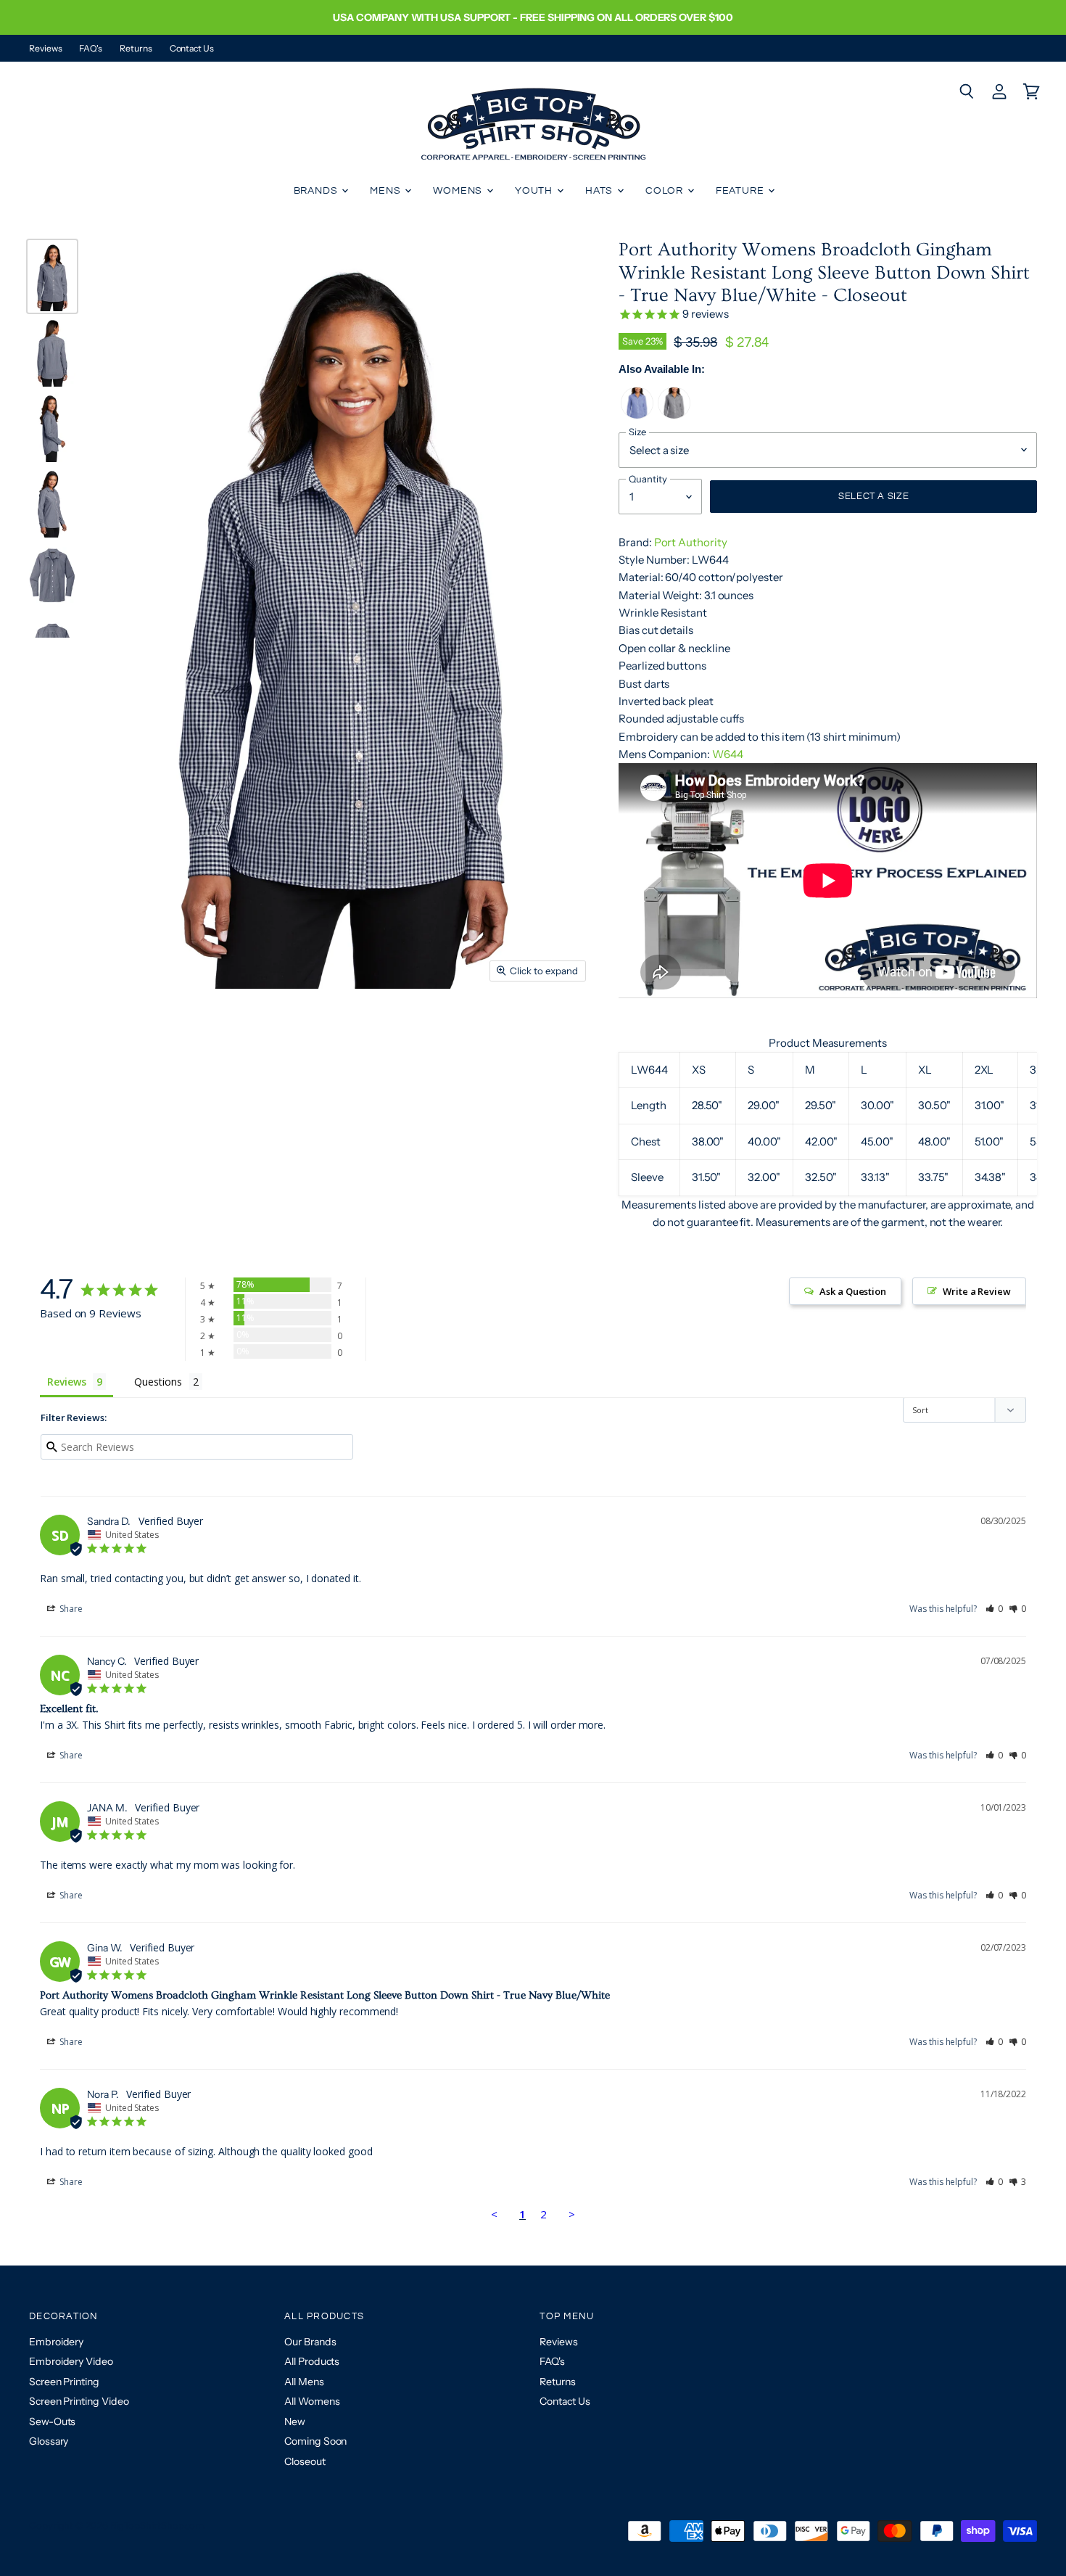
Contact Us (192, 49)
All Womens (312, 2401)
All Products (312, 2361)
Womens (459, 191)
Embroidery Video (71, 2361)
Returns (136, 49)
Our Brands (310, 2342)
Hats (600, 191)
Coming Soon (315, 2441)
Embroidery (56, 2342)
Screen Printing (64, 2382)
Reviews (45, 49)
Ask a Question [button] (853, 1291)
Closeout (305, 2461)
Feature (741, 191)
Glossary (49, 2441)
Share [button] (70, 1609)
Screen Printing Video (79, 2401)
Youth (535, 191)
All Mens (304, 2382)
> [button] (572, 2214)
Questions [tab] (158, 1382)
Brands (317, 191)
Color (666, 191)
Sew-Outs (52, 2421)
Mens (387, 191)
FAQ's (91, 49)
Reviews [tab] (66, 1382)
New (295, 2421)
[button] (995, 1609)
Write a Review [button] (977, 1291)
